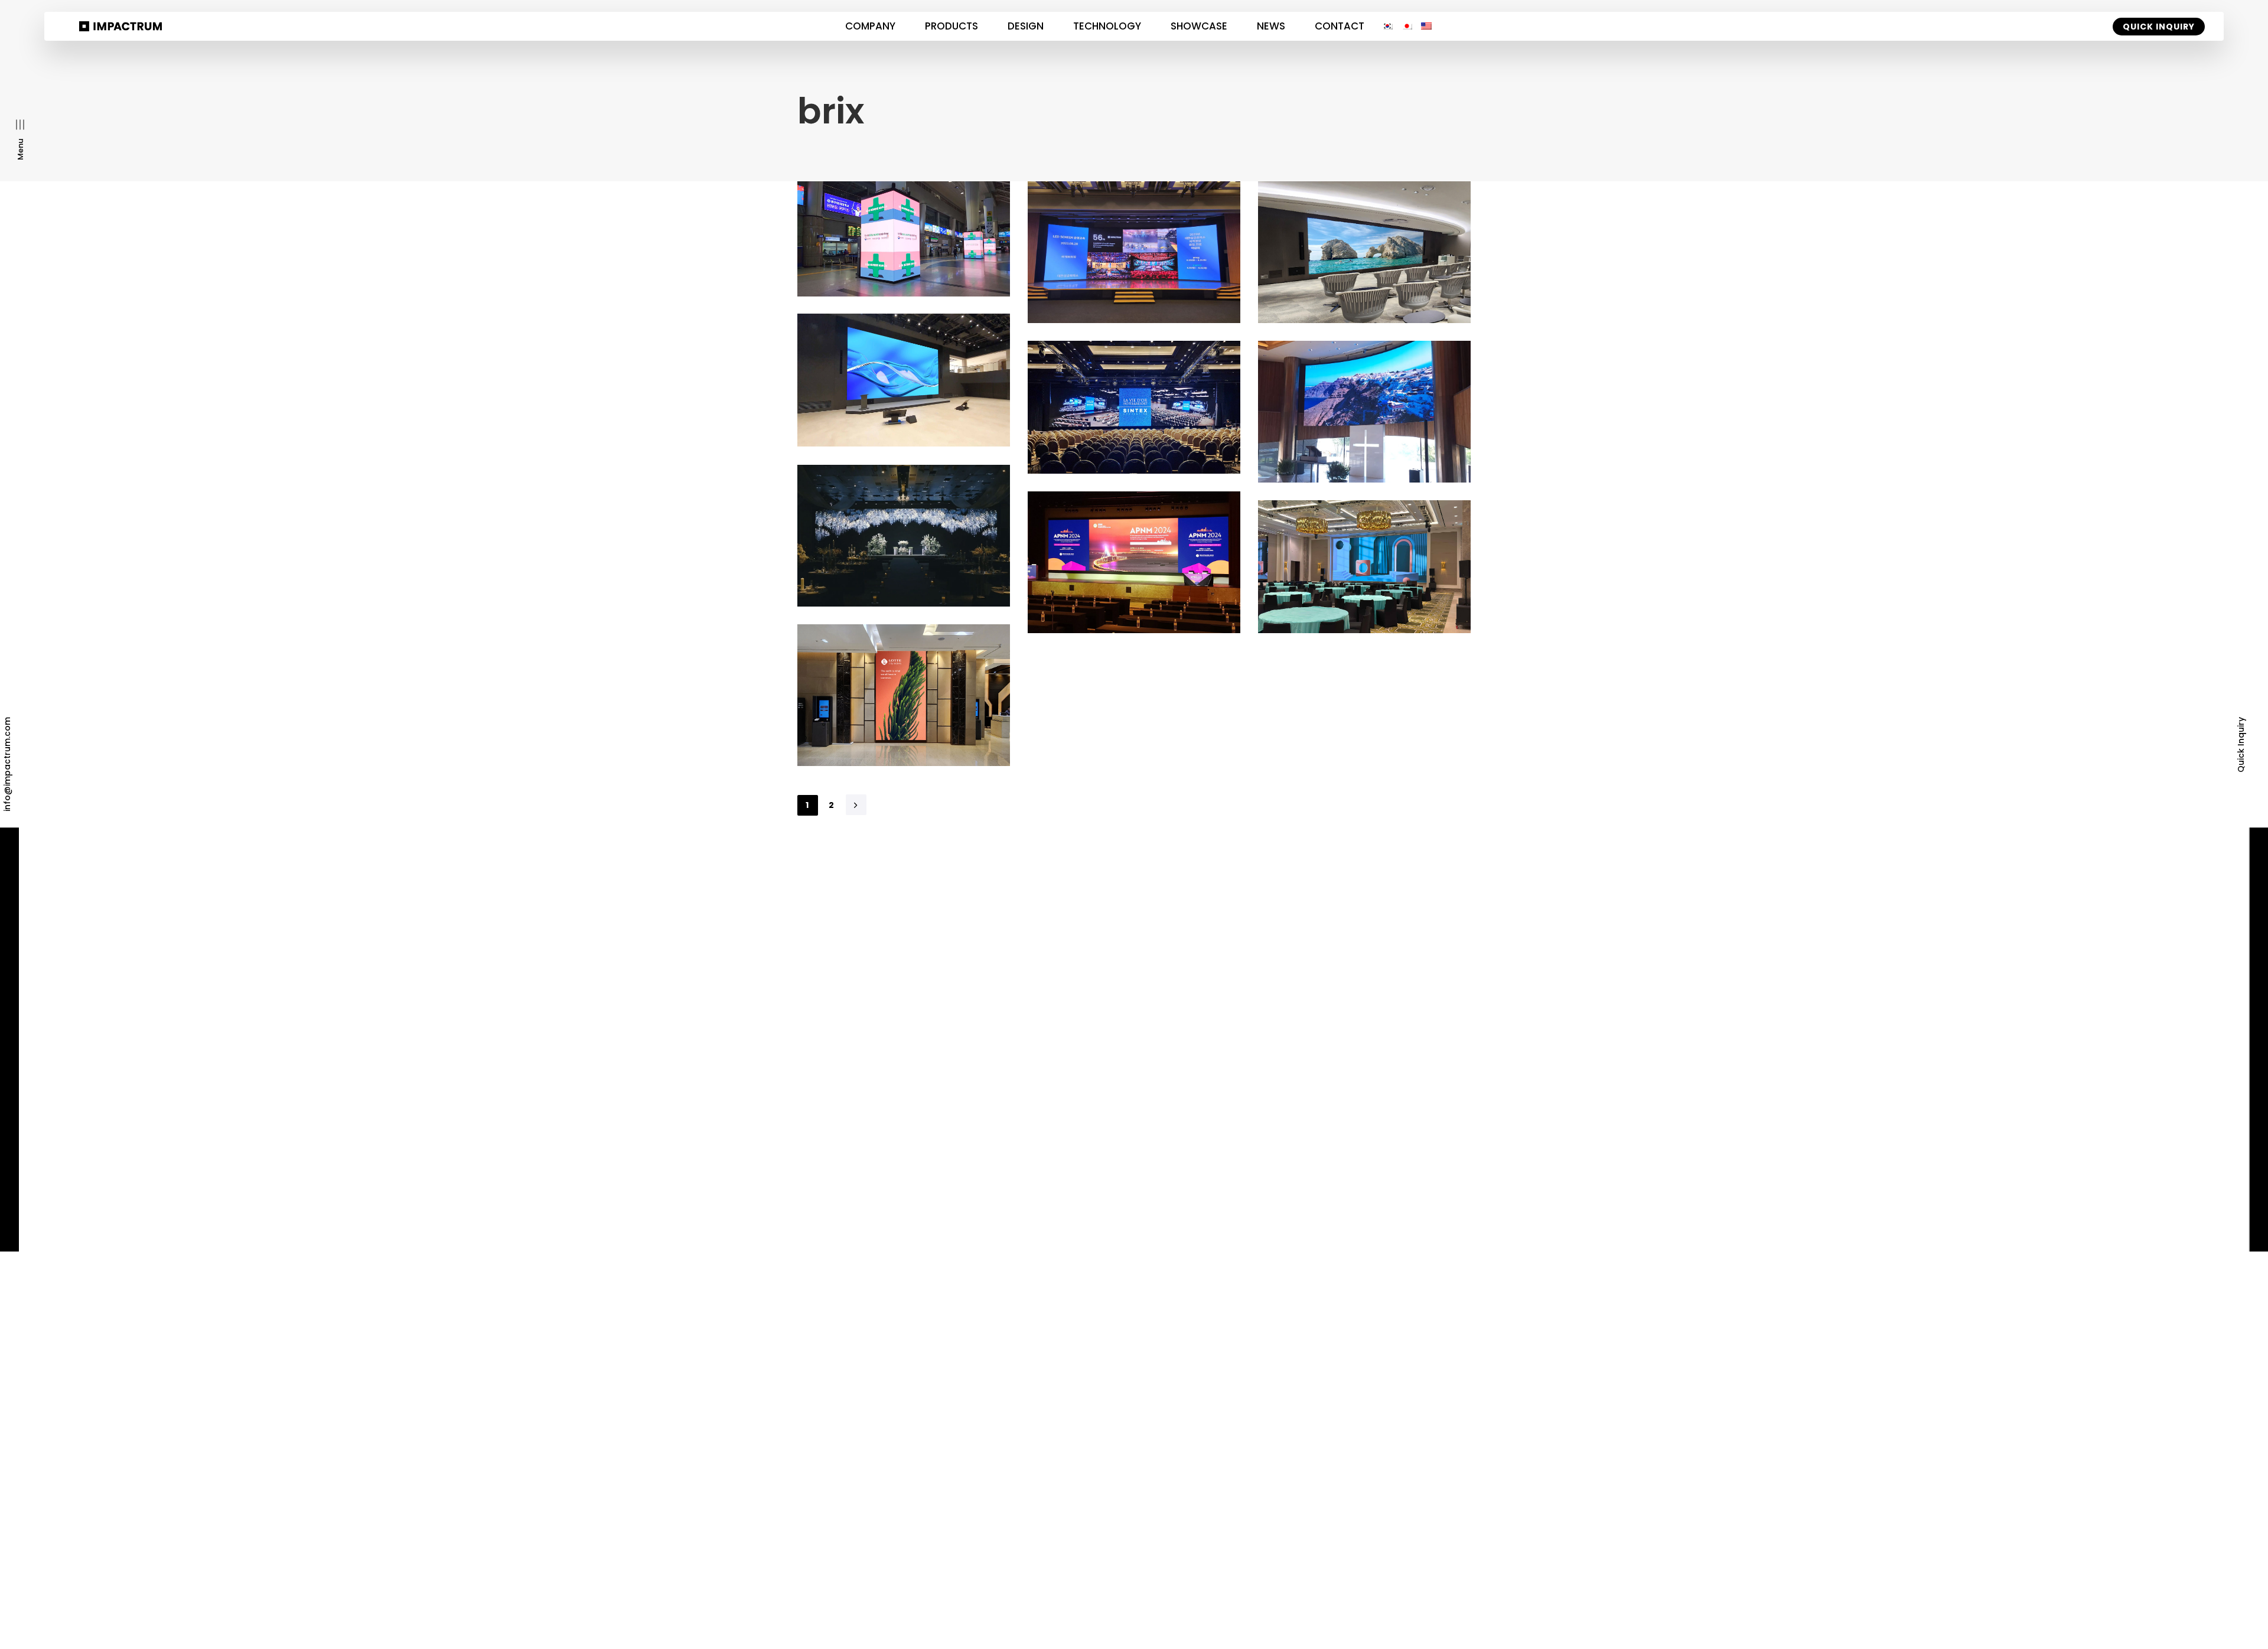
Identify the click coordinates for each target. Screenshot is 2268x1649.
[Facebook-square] (1487, 1205)
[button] (20, 140)
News (1271, 26)
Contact (1340, 26)
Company (870, 26)
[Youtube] (1415, 1205)
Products (951, 26)
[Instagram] (1463, 1205)
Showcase (1199, 26)
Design (1026, 26)
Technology (1107, 26)
